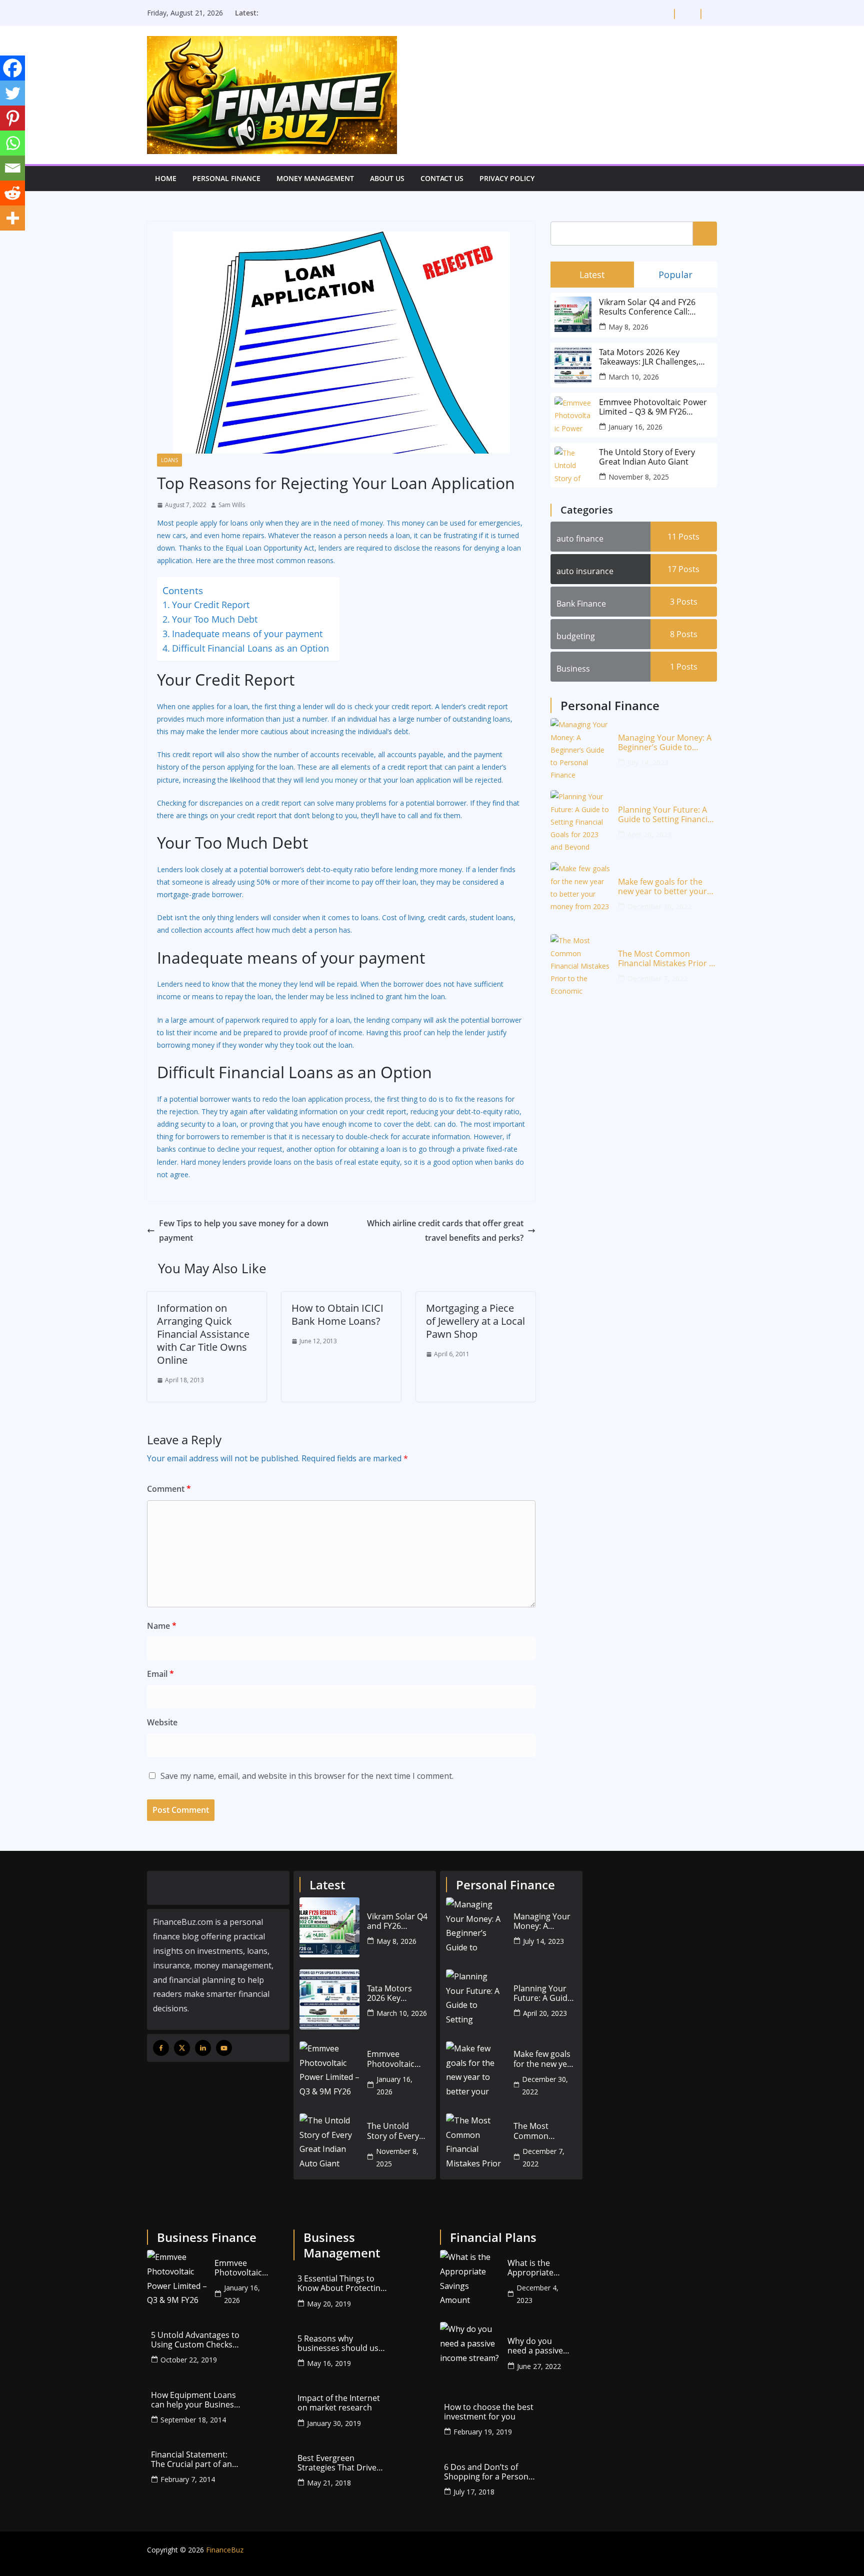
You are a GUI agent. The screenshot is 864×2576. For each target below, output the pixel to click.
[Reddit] (12, 193)
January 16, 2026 (635, 427)
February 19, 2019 (483, 2432)
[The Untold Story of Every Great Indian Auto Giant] (329, 2143)
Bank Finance (581, 604)
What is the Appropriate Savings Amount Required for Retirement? (538, 2268)
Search (705, 233)
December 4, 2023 (537, 2294)
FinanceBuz (225, 2550)
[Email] (12, 168)
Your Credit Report (211, 605)
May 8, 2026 (628, 327)
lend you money (331, 780)
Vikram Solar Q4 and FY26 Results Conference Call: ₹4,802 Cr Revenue (647, 307)
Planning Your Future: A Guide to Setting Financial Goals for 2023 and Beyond (666, 815)
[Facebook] (12, 68)
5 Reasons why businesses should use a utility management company (340, 2343)
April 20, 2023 (649, 834)
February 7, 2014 (188, 2479)
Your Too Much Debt (215, 619)
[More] (12, 218)
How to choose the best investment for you (489, 2412)
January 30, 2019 (334, 2423)
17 (683, 569)
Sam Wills (232, 505)
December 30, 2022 (659, 906)
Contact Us (442, 178)
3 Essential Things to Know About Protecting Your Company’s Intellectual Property (341, 2283)
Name (162, 1626)
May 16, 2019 (329, 2363)
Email (160, 1674)
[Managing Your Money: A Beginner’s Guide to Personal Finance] (580, 748)
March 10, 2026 (634, 377)
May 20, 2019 (329, 2304)
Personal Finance (226, 178)
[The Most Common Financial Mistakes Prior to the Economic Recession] (580, 964)
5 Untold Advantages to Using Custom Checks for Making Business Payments (195, 2340)
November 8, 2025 (639, 477)
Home (166, 178)
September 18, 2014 (193, 2420)
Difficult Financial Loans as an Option (250, 648)
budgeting (576, 636)
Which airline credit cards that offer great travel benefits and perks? (445, 1230)
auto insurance (585, 571)
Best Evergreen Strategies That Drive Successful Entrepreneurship (337, 2463)
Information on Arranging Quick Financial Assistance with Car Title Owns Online (203, 1334)
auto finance (580, 539)
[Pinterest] (12, 118)
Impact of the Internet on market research (339, 2403)
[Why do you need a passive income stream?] (470, 2352)
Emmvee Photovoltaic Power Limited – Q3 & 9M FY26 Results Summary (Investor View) (653, 407)
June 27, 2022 (539, 2366)
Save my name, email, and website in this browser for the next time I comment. (307, 1776)
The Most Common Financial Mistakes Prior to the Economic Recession (667, 959)
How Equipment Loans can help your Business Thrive (194, 2400)
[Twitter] (12, 93)
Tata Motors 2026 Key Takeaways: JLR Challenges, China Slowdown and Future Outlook (652, 357)
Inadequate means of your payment (247, 634)
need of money (358, 523)
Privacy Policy (507, 178)
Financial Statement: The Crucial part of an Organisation (191, 2459)
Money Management (315, 178)
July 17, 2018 (474, 2492)
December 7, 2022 (657, 978)
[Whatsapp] (12, 143)
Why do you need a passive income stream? (538, 2346)
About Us (387, 178)
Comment (169, 1489)
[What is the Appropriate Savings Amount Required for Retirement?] (470, 2280)
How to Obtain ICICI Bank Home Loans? (337, 1315)
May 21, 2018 (329, 2483)
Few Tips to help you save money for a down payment (244, 1230)
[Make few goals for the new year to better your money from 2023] (580, 892)
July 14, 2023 (648, 762)
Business (573, 669)
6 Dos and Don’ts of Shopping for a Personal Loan (489, 2472)
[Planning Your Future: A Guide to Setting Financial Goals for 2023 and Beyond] (580, 820)
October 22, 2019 (189, 2360)
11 (683, 537)
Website (162, 1722)
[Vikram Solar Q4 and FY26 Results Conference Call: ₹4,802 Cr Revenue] (329, 1927)
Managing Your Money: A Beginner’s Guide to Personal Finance (665, 743)
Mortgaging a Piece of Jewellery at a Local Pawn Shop (475, 1321)
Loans (169, 460)
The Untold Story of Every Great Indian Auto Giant (647, 457)
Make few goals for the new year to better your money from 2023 (662, 887)
